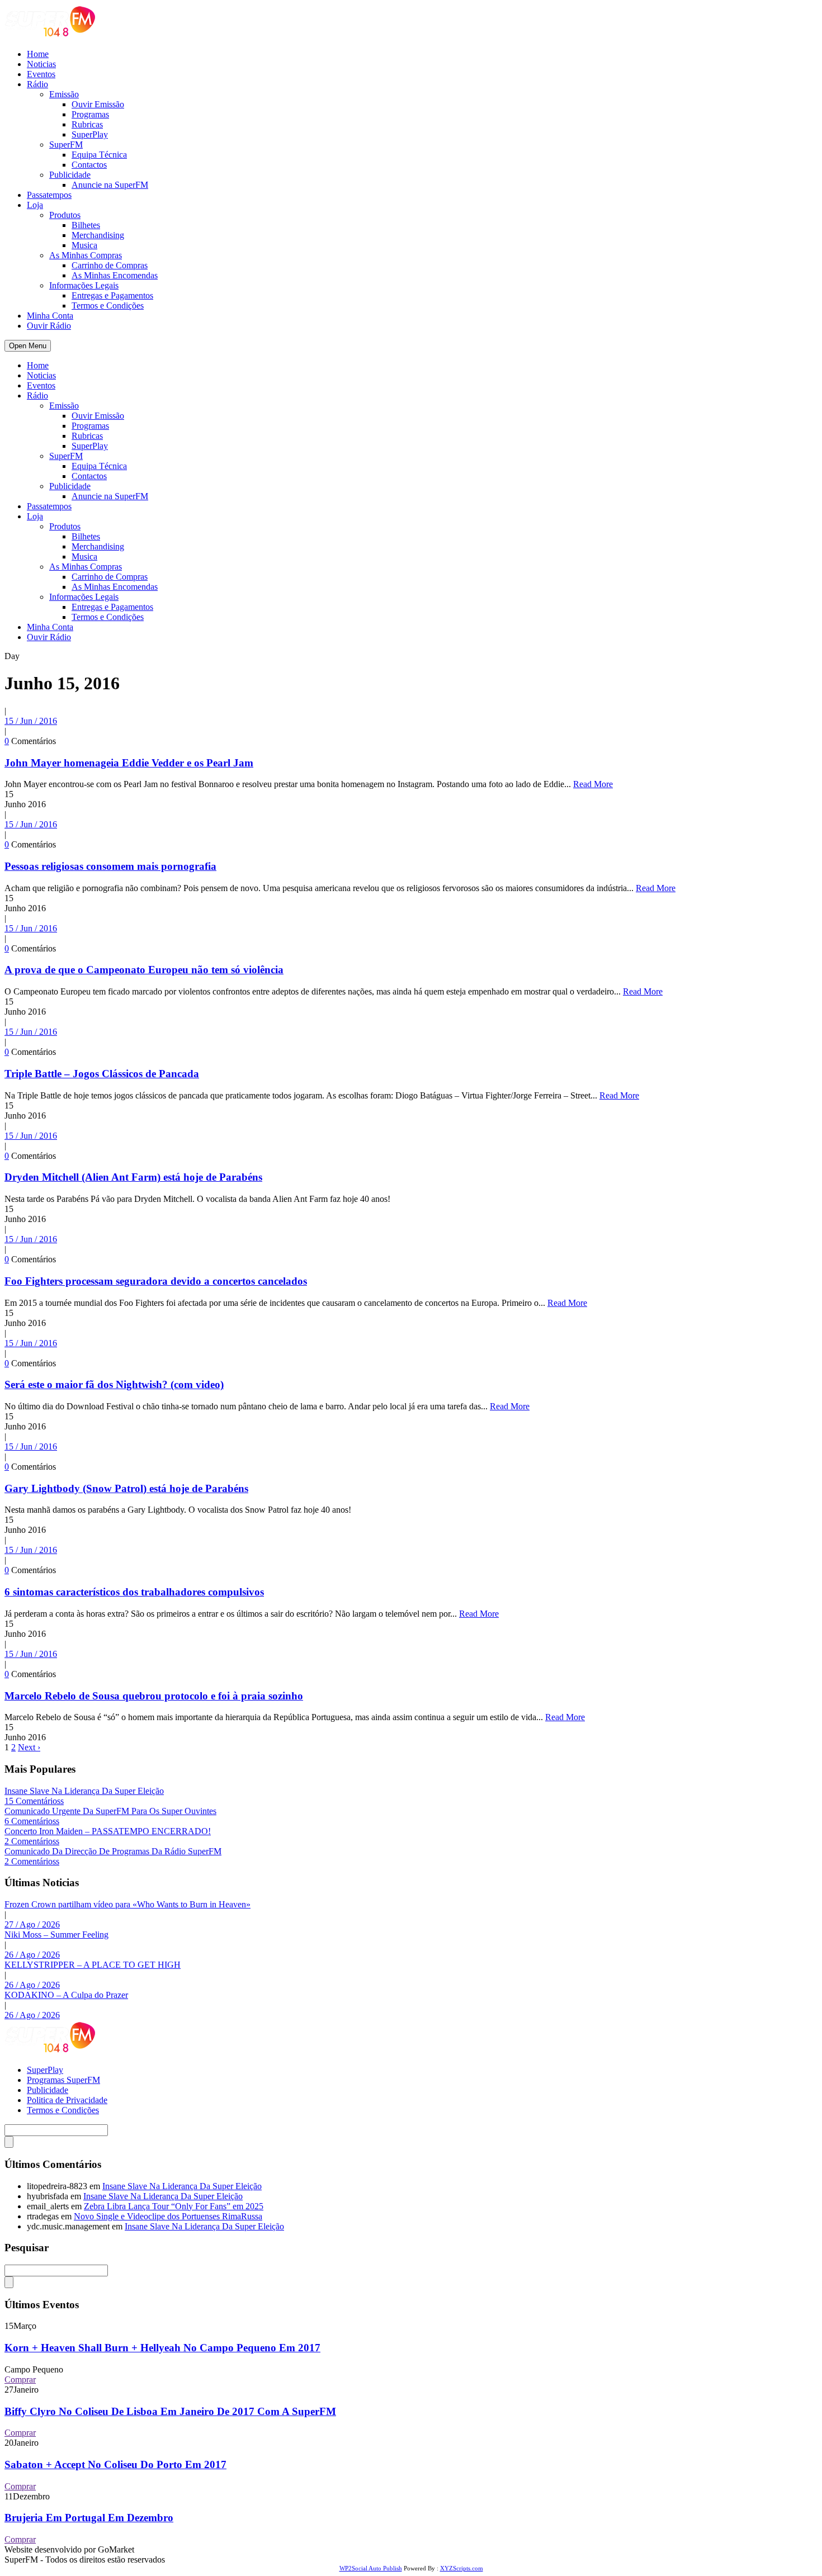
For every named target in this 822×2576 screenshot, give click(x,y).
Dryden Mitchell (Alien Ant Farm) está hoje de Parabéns (133, 1177)
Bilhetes (86, 225)
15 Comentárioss (34, 1801)
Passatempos (49, 195)
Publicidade (70, 175)
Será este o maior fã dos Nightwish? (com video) (114, 1384)
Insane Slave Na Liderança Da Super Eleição (84, 1791)
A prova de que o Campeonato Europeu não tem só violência (144, 970)
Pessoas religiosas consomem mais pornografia (110, 866)
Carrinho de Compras (110, 265)
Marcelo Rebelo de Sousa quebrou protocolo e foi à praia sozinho (154, 1696)
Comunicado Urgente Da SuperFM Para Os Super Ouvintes (110, 1811)
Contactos (89, 165)
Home (38, 54)
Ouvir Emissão (98, 104)
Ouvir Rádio (49, 326)
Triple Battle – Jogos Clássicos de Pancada (102, 1074)
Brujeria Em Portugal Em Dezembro (89, 2518)
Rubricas (87, 124)
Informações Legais (84, 285)
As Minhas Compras (86, 255)
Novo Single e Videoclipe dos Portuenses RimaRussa (168, 2216)
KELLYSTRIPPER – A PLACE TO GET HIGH (93, 1965)
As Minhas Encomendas (115, 275)
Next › (29, 1747)
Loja (35, 205)
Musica (84, 245)
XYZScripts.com (462, 2568)
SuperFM (66, 145)
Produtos (65, 215)
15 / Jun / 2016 (31, 721)
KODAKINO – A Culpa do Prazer (66, 1995)
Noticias (41, 64)
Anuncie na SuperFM (110, 185)
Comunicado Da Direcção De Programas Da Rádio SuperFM (113, 1851)
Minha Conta (50, 316)
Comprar (20, 2380)
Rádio (37, 84)
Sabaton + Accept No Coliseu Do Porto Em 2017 (115, 2464)
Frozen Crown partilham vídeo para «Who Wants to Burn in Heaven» (127, 1904)
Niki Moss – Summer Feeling (56, 1935)
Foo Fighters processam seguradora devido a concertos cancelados (156, 1281)
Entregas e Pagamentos (112, 295)
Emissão (64, 94)
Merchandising (98, 235)
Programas (90, 114)
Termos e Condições (108, 306)
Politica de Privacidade (67, 2100)
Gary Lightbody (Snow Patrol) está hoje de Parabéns (126, 1488)
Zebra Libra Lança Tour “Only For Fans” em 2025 (174, 2206)
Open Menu (28, 346)
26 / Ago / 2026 (32, 1955)
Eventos (41, 74)
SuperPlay (90, 134)
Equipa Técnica (99, 155)
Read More (593, 784)
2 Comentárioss (32, 1841)
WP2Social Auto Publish (371, 2568)
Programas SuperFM (63, 2080)
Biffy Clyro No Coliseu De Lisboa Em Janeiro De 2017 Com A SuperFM (170, 2411)
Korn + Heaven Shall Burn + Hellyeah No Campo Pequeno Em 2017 (162, 2348)
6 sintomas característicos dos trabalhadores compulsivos (134, 1592)
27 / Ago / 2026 (32, 1924)
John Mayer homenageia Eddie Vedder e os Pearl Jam (129, 763)
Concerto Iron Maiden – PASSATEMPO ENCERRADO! (108, 1831)
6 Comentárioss (32, 1821)
